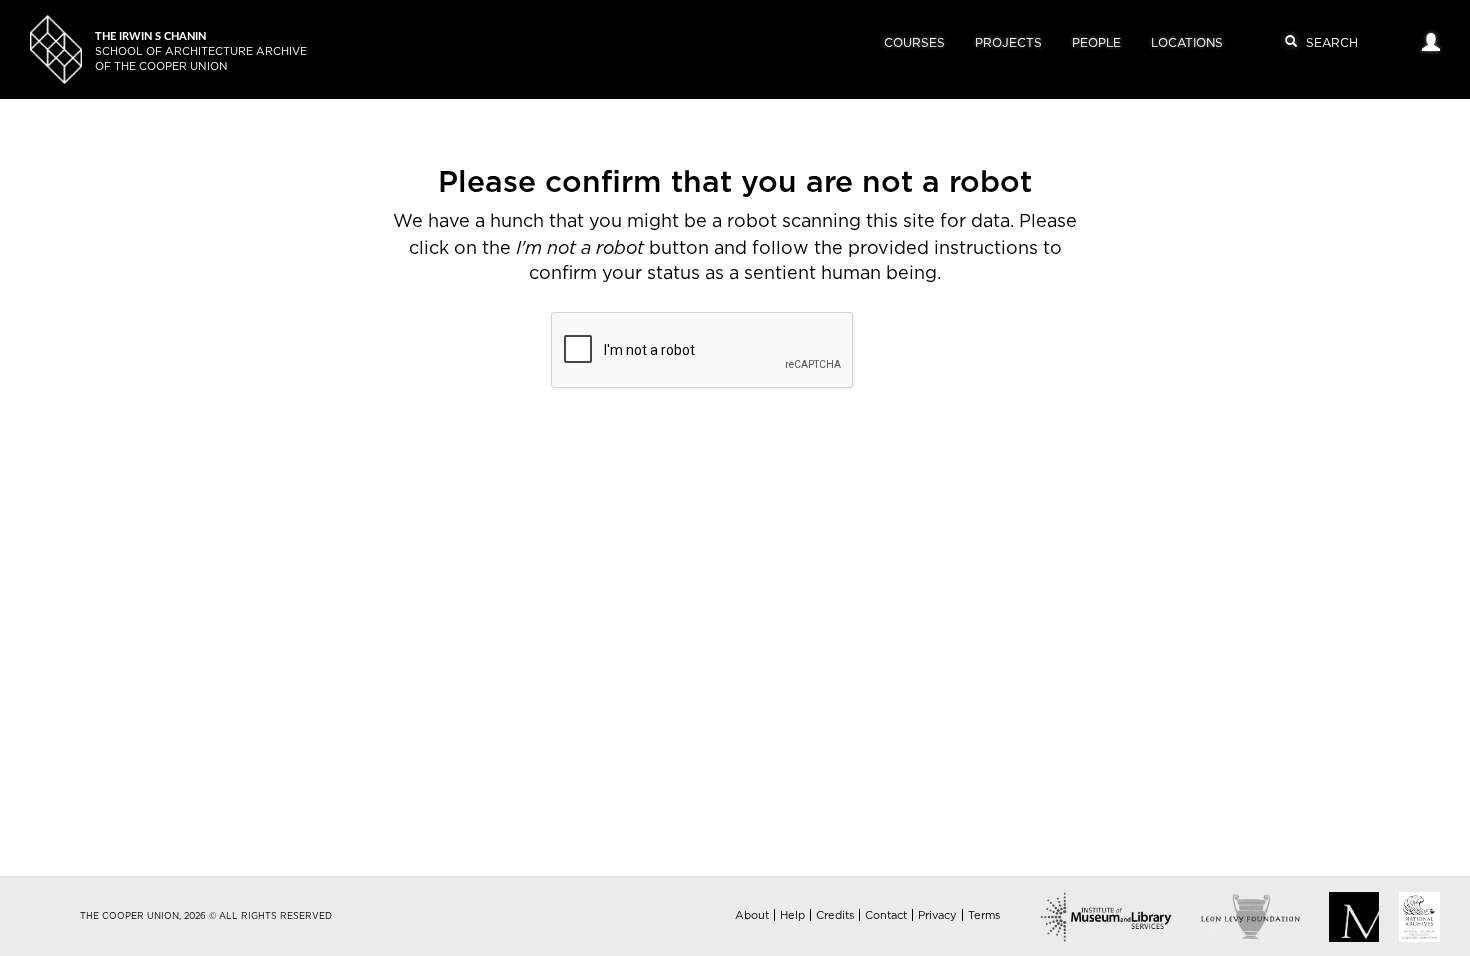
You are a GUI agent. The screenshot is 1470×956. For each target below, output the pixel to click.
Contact (886, 915)
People (1096, 43)
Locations (1187, 43)
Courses (914, 43)
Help (792, 915)
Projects (1008, 43)
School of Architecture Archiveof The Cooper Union (201, 51)
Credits (835, 915)
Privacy (937, 915)
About (752, 915)
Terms (984, 915)
